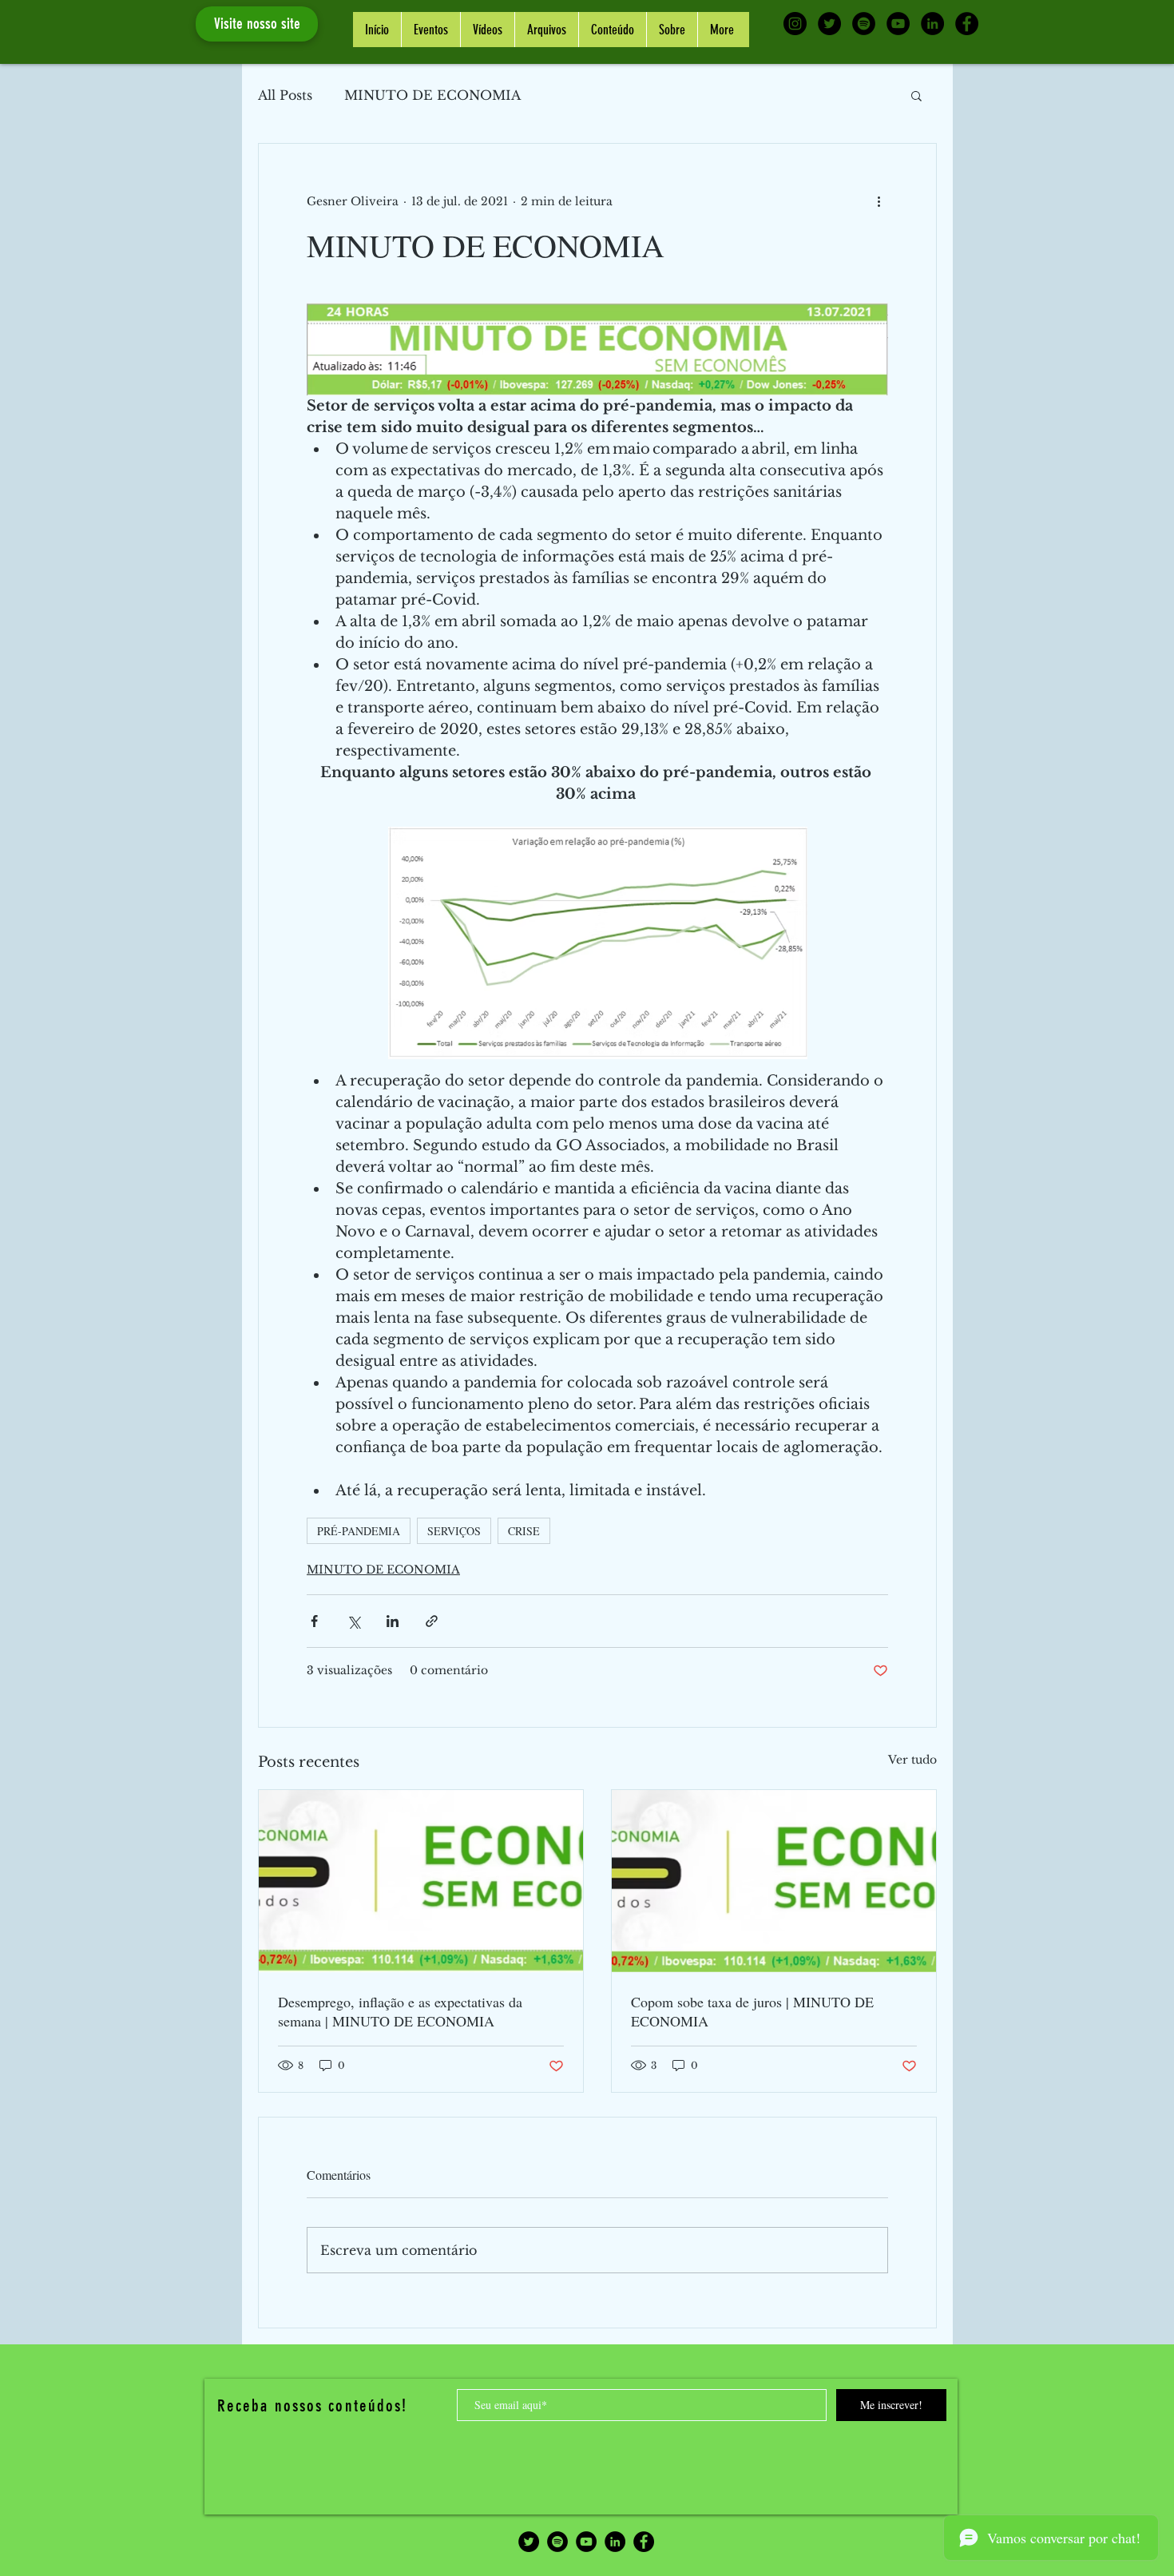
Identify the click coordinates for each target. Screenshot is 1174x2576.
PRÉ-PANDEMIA (359, 1531)
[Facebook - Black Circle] (967, 24)
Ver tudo (912, 1760)
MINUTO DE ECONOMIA (432, 95)
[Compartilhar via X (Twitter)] (353, 1621)
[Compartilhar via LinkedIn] (393, 1621)
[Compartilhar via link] (432, 1621)
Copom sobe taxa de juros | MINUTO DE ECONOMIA (752, 2011)
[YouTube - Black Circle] (898, 24)
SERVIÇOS (454, 1531)
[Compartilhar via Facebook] (314, 1621)
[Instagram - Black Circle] (795, 24)
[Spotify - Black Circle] (864, 24)
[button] (916, 95)
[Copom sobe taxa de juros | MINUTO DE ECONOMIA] (774, 1881)
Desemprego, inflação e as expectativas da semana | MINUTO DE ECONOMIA (400, 2011)
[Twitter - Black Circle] (829, 24)
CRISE (524, 1531)
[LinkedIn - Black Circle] (932, 24)
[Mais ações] (879, 201)
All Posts (285, 95)
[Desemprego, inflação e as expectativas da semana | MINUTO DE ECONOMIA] (421, 1881)
